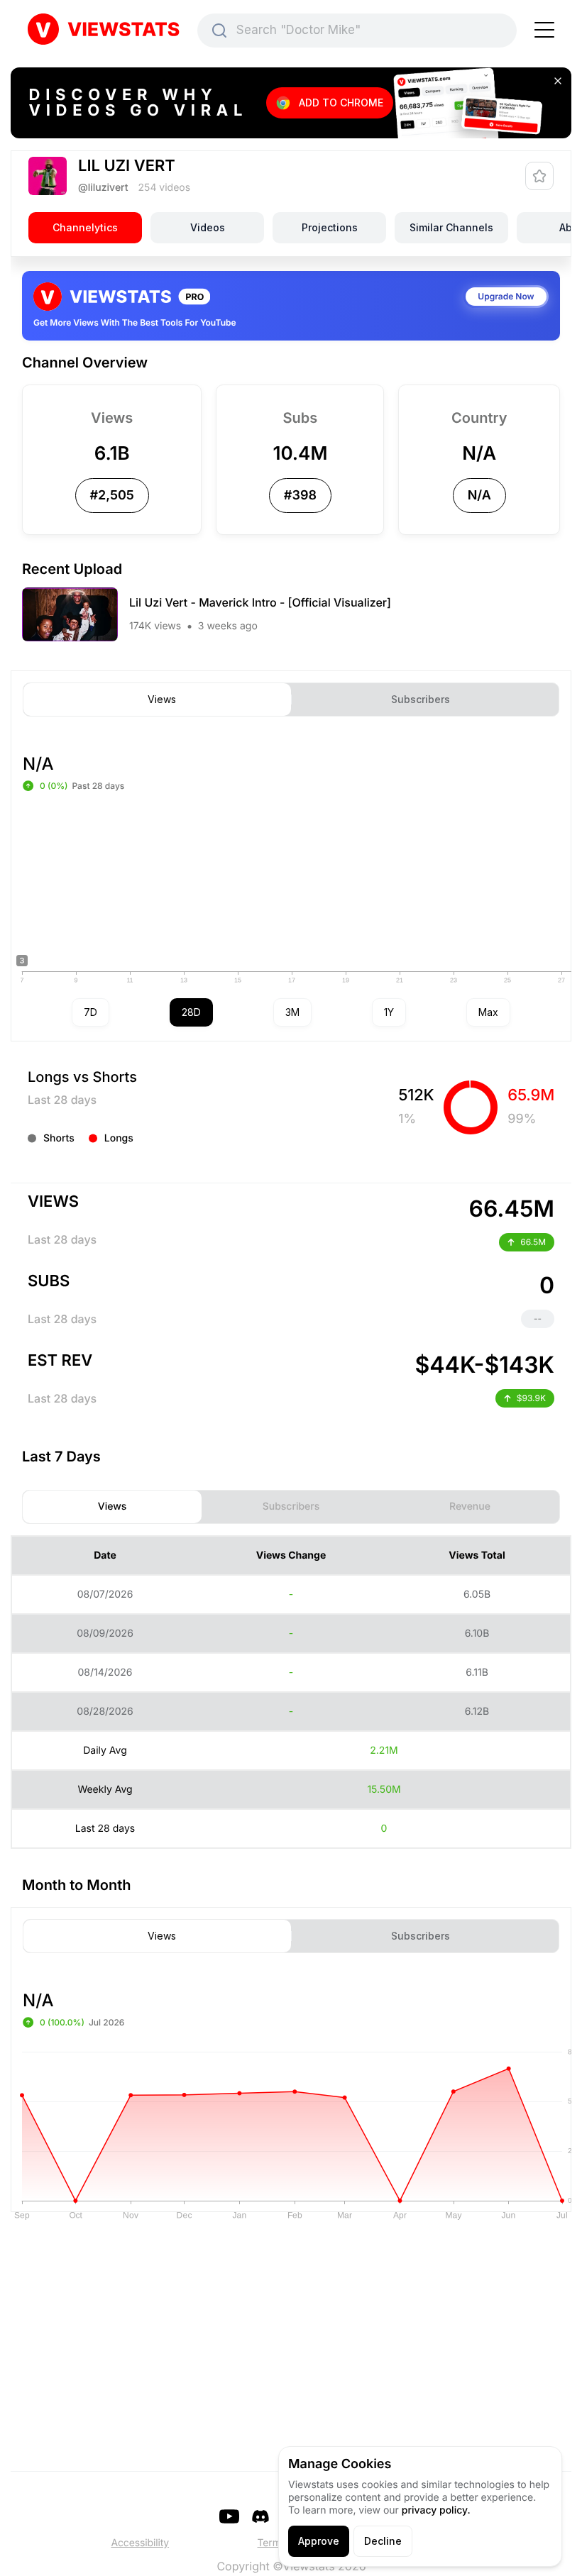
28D (191, 1012)
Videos (208, 227)
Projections (330, 227)
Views (162, 700)
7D (90, 1012)
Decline (383, 2541)
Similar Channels (451, 227)
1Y (389, 1012)
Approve (319, 2541)
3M (292, 1012)
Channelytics (85, 227)
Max (488, 1012)
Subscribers (421, 700)
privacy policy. (436, 2510)
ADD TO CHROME (341, 103)
